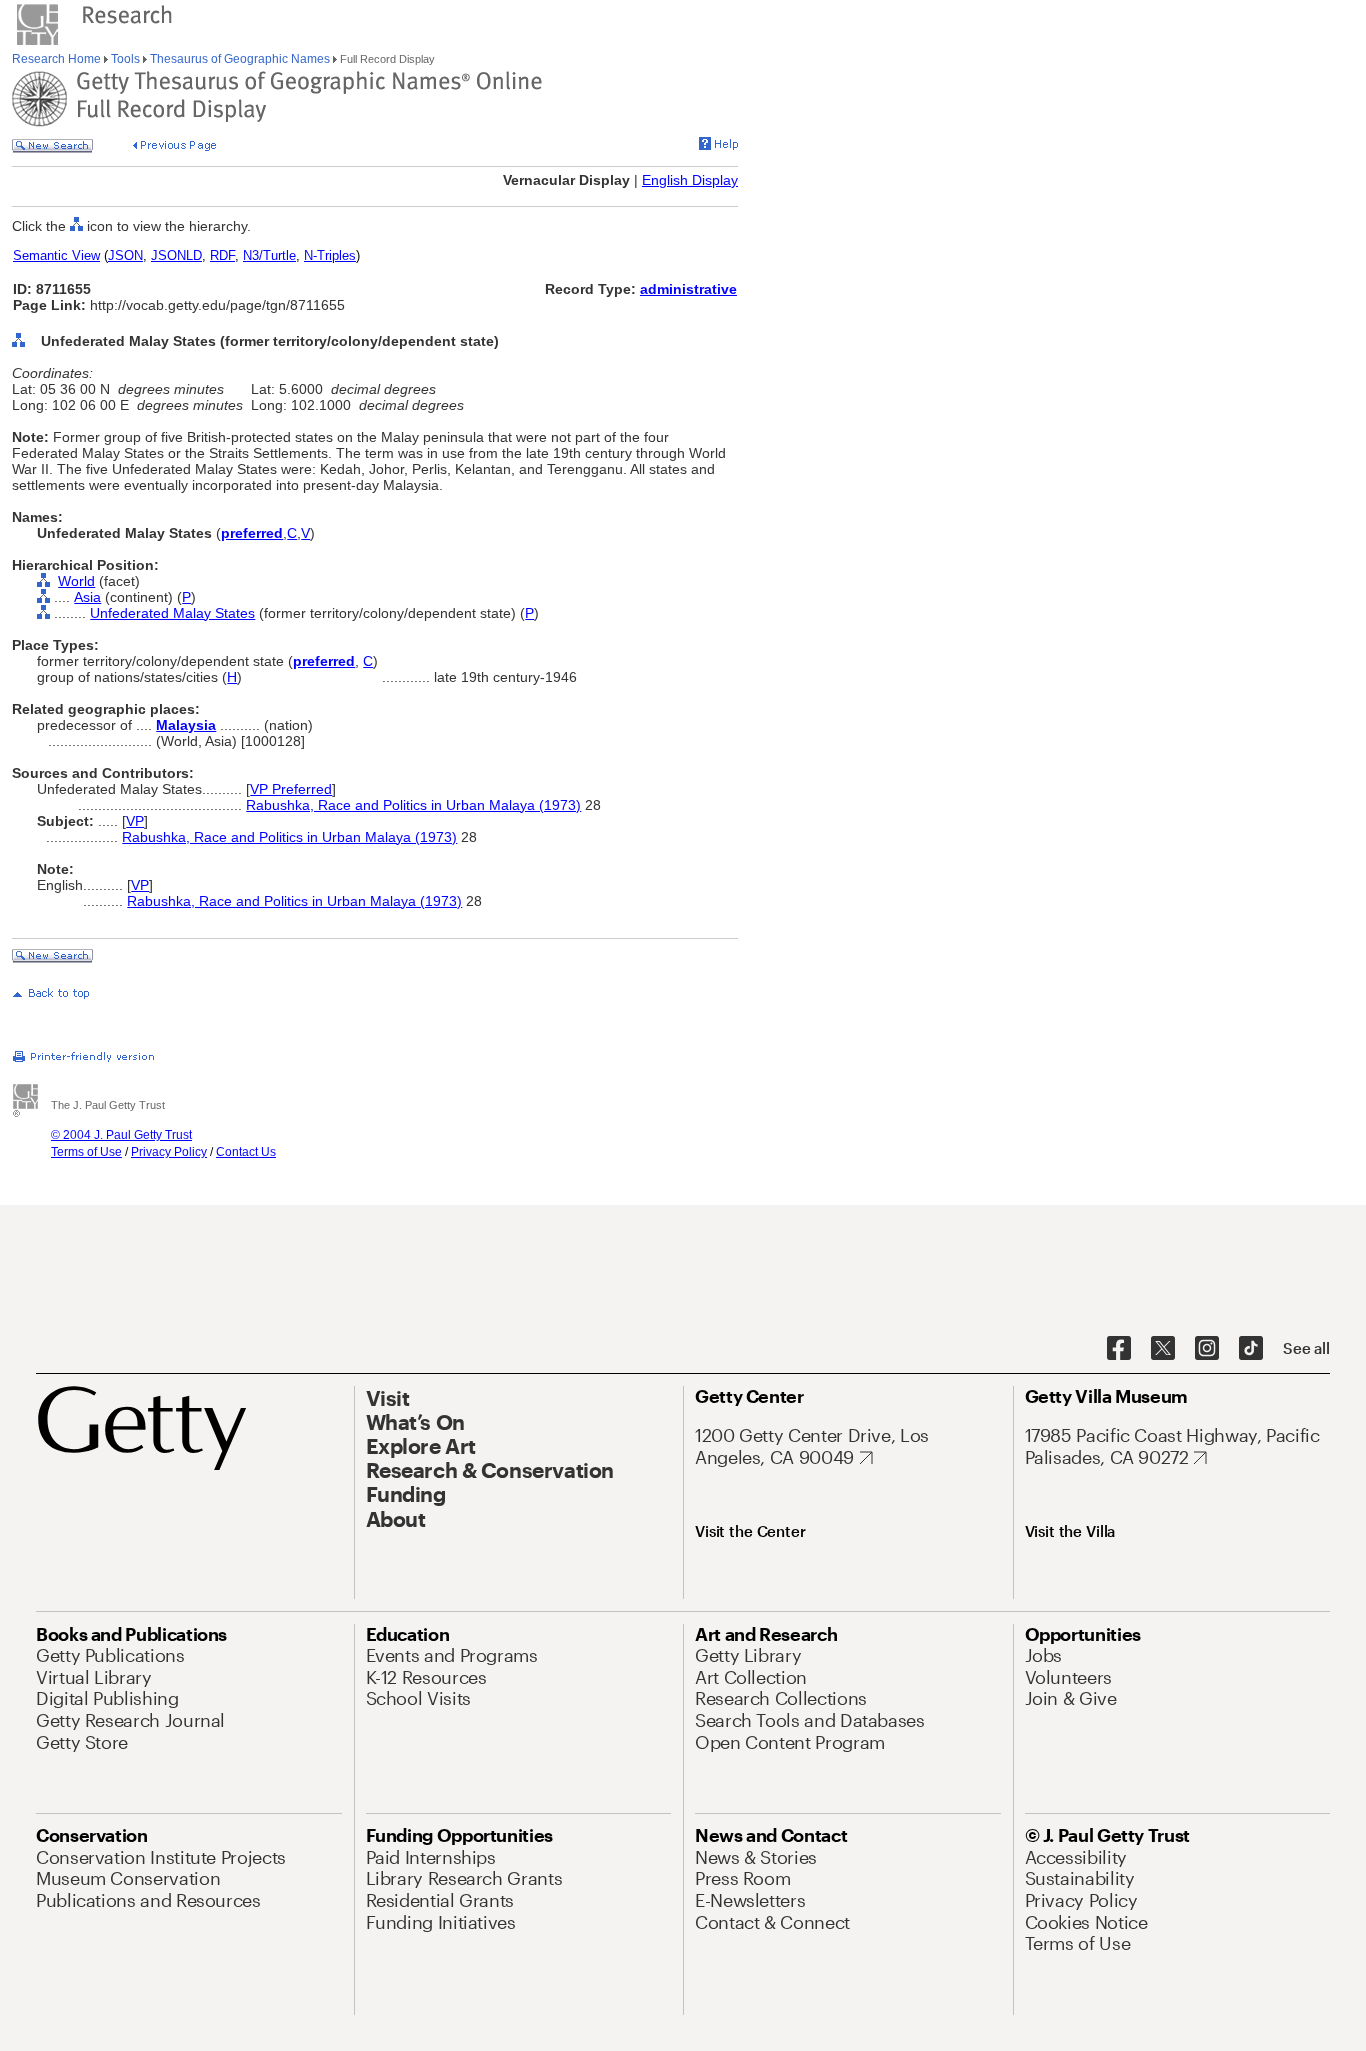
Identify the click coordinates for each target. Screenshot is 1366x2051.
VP (135, 821)
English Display (690, 180)
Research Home (58, 59)
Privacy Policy (169, 1152)
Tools (125, 59)
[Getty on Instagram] (1207, 1349)
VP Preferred (291, 789)
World (76, 581)
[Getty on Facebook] (1119, 1349)
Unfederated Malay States (172, 613)
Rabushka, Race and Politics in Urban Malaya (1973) (413, 805)
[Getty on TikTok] (1251, 1349)
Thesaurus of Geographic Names (240, 59)
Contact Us (246, 1152)
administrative (688, 289)
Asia (87, 597)
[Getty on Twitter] (1163, 1349)
